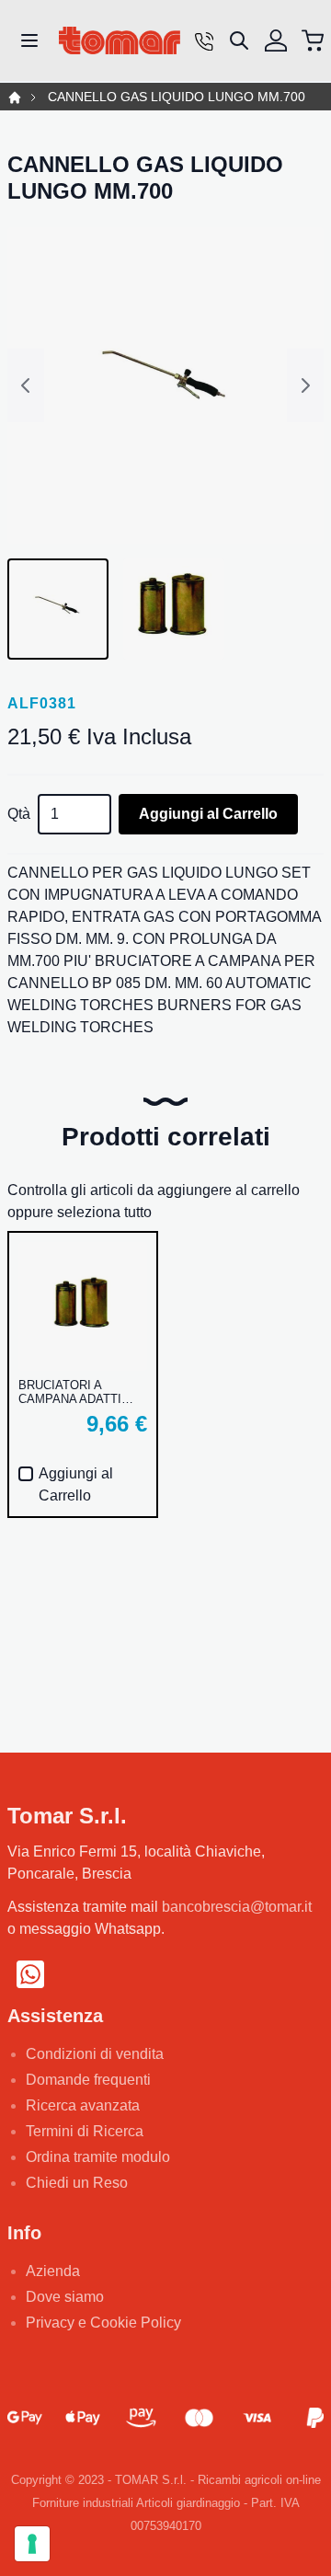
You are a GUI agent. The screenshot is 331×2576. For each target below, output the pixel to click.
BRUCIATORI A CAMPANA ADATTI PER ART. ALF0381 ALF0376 (71, 1392)
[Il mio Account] (276, 40)
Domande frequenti (88, 2080)
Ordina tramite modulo (98, 2157)
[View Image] (58, 609)
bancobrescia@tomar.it (237, 1907)
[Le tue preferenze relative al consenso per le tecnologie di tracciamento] (32, 2544)
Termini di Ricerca (85, 2131)
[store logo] (120, 40)
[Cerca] (239, 40)
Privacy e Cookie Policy (103, 2323)
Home (15, 98)
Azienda (53, 2271)
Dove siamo (65, 2297)
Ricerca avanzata (83, 2105)
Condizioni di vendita (95, 2054)
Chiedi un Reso (77, 2183)
